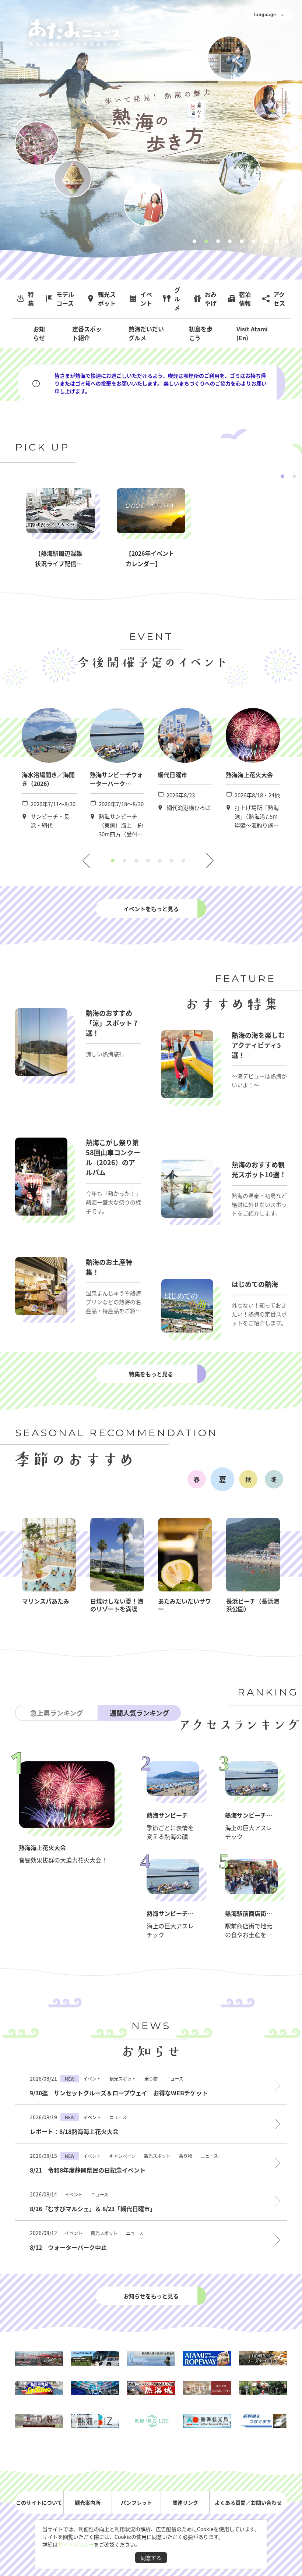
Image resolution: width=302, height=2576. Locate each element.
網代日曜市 (172, 775)
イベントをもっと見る (151, 909)
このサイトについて (39, 2502)
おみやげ (211, 299)
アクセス (279, 299)
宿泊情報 (245, 299)
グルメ (177, 299)
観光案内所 (88, 2502)
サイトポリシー (76, 2544)
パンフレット (136, 2502)
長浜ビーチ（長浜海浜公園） (253, 1605)
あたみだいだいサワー (185, 1605)
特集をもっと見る (151, 1374)
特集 (31, 299)
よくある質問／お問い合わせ (248, 2502)
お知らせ (39, 333)
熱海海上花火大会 (249, 775)
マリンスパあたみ (46, 1601)
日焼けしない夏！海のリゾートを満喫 (117, 1605)
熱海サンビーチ (167, 1815)
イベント (146, 299)
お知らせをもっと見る (151, 2296)
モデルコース (65, 299)
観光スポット (107, 299)
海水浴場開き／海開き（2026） (48, 779)
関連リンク (185, 2502)
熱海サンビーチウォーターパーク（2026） (116, 783)
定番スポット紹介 (87, 333)
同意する (151, 2558)
